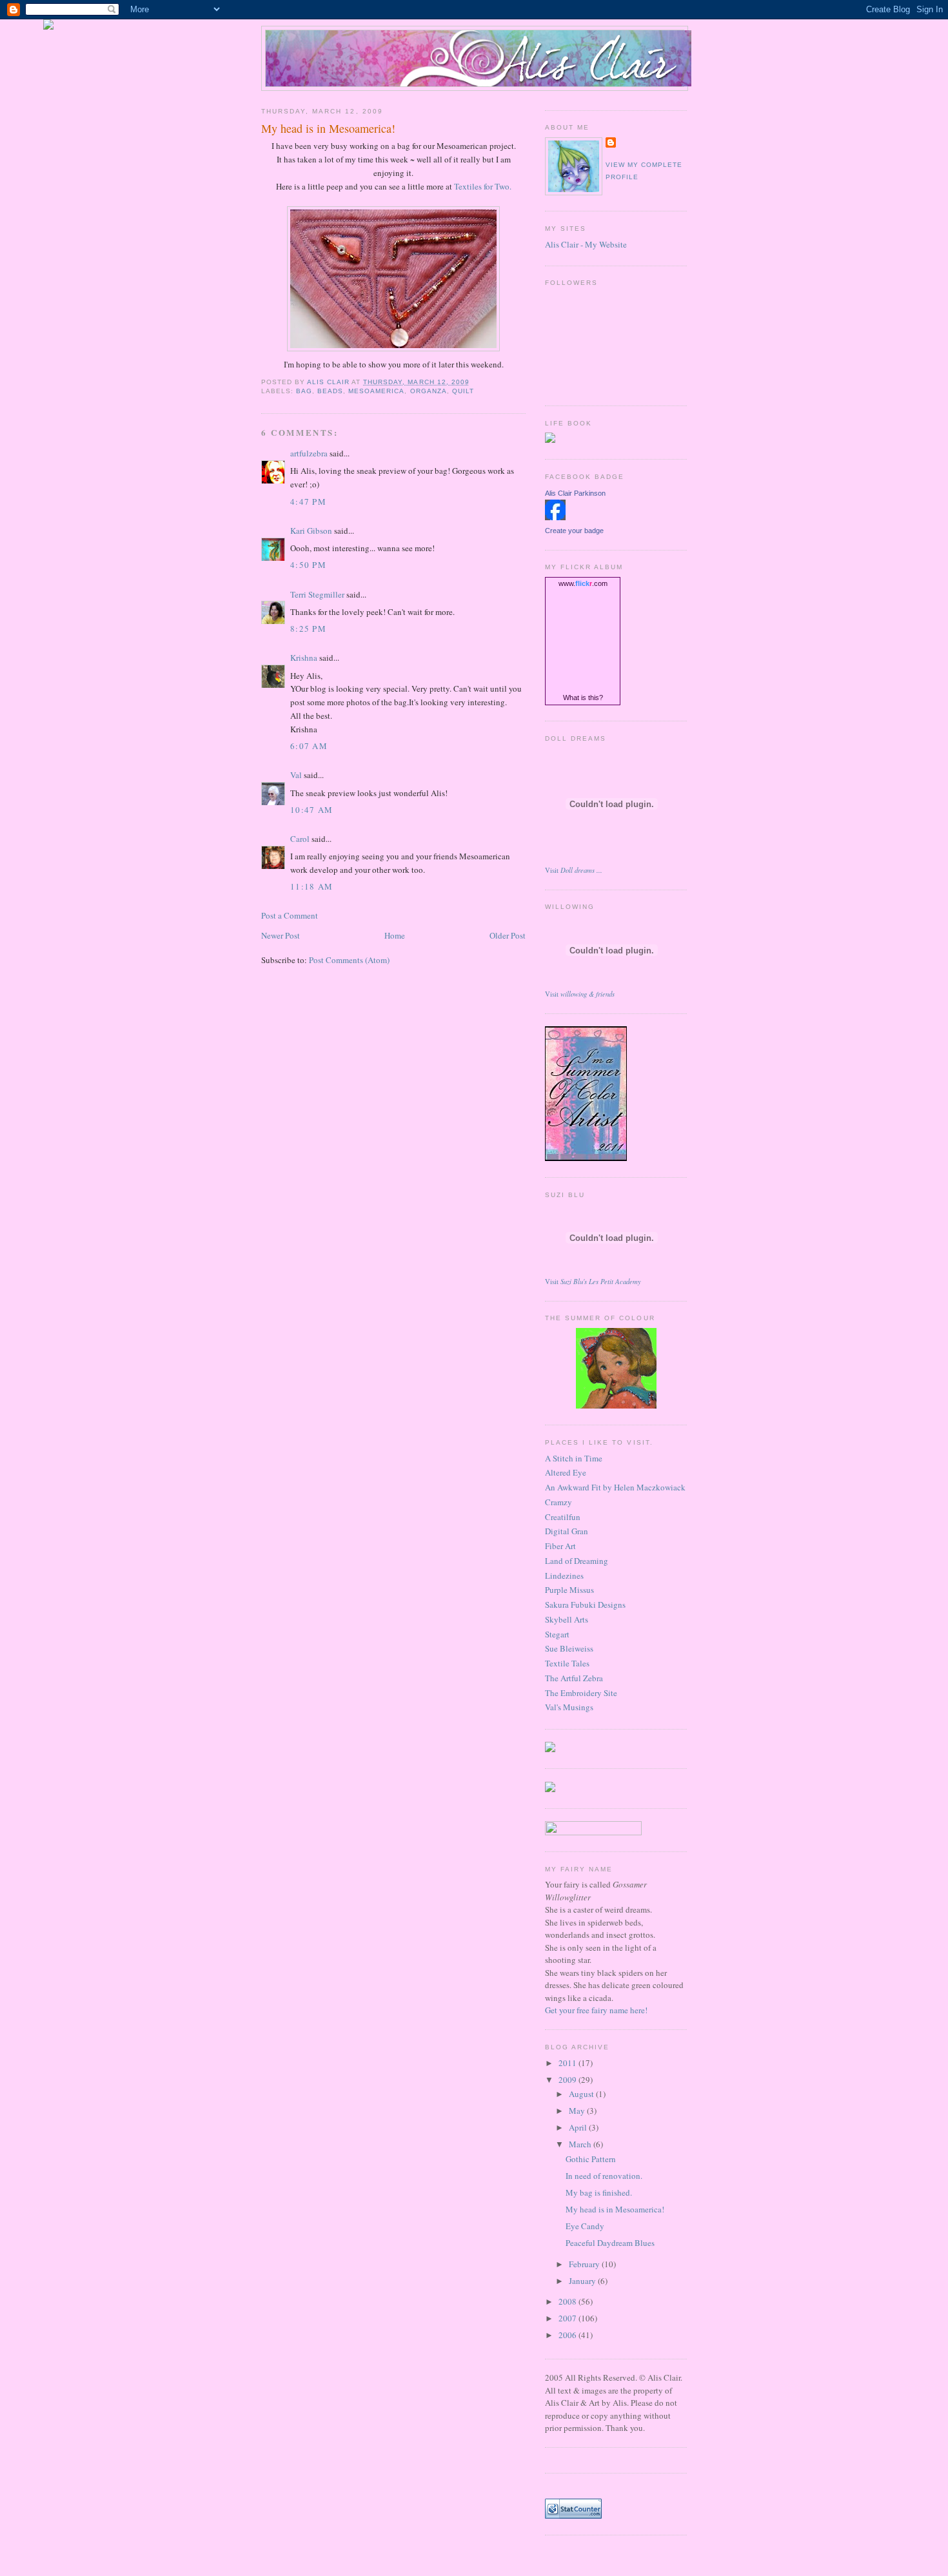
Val (296, 775)
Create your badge (574, 531)
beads (330, 391)
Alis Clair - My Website (586, 244)
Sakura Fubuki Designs (585, 1605)
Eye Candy (585, 2226)
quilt (463, 391)
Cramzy (558, 1502)
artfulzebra (309, 453)
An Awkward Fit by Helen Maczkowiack (615, 1487)
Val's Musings (569, 1707)
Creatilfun (563, 1517)
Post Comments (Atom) (349, 960)
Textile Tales (567, 1663)
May (578, 2111)
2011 (568, 2063)
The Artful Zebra (574, 1678)
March (581, 2144)
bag (304, 391)
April (579, 2127)
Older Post (508, 935)
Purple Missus (569, 1590)
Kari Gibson (311, 531)
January (583, 2281)
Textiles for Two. (483, 186)
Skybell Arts (567, 1619)
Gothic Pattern (591, 2159)
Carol (300, 839)
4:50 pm (308, 565)
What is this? (583, 698)
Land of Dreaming (577, 1561)
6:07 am (309, 746)
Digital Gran (567, 1531)
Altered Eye (566, 1472)
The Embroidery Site (581, 1693)
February (585, 2264)
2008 (568, 2301)
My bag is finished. (599, 2192)
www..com (583, 583)
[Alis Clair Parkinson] (555, 517)
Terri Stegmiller (317, 594)
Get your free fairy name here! (596, 2010)
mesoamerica (376, 391)
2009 (568, 2080)
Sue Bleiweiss (569, 1648)
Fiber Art (560, 1546)
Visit (574, 870)
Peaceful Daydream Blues (610, 2243)
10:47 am (311, 810)
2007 (568, 2318)
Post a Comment (290, 915)
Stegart (557, 1634)
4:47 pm (308, 502)
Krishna (304, 658)
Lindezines (564, 1576)
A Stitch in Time (574, 1458)
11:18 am (311, 886)
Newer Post (281, 935)
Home (395, 935)
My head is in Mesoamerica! (615, 2209)
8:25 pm (308, 629)
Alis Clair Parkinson (575, 493)
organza (429, 391)
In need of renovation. (604, 2176)
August (582, 2094)
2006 (568, 2335)
